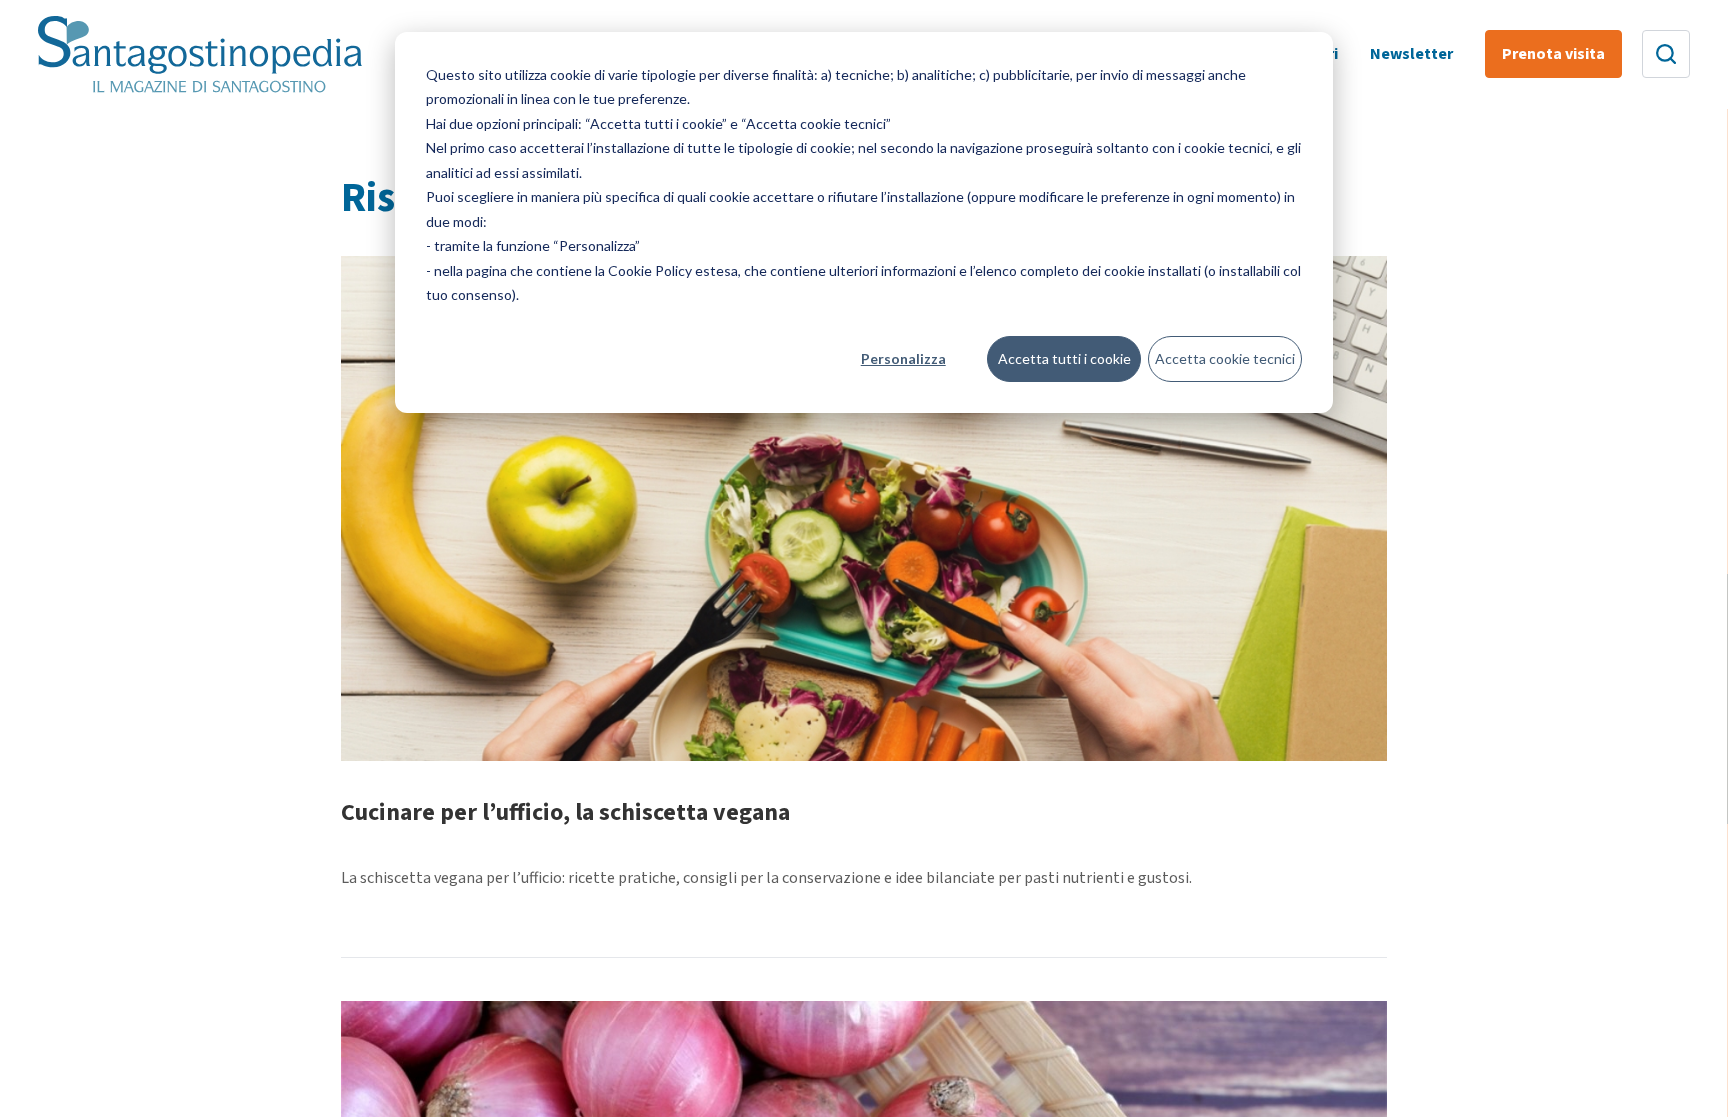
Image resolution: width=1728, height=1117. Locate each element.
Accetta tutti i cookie (1064, 358)
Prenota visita (1553, 54)
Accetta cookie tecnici (1225, 358)
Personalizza (903, 358)
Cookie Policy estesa (673, 270)
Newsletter (1411, 54)
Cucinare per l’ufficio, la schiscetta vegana (565, 812)
